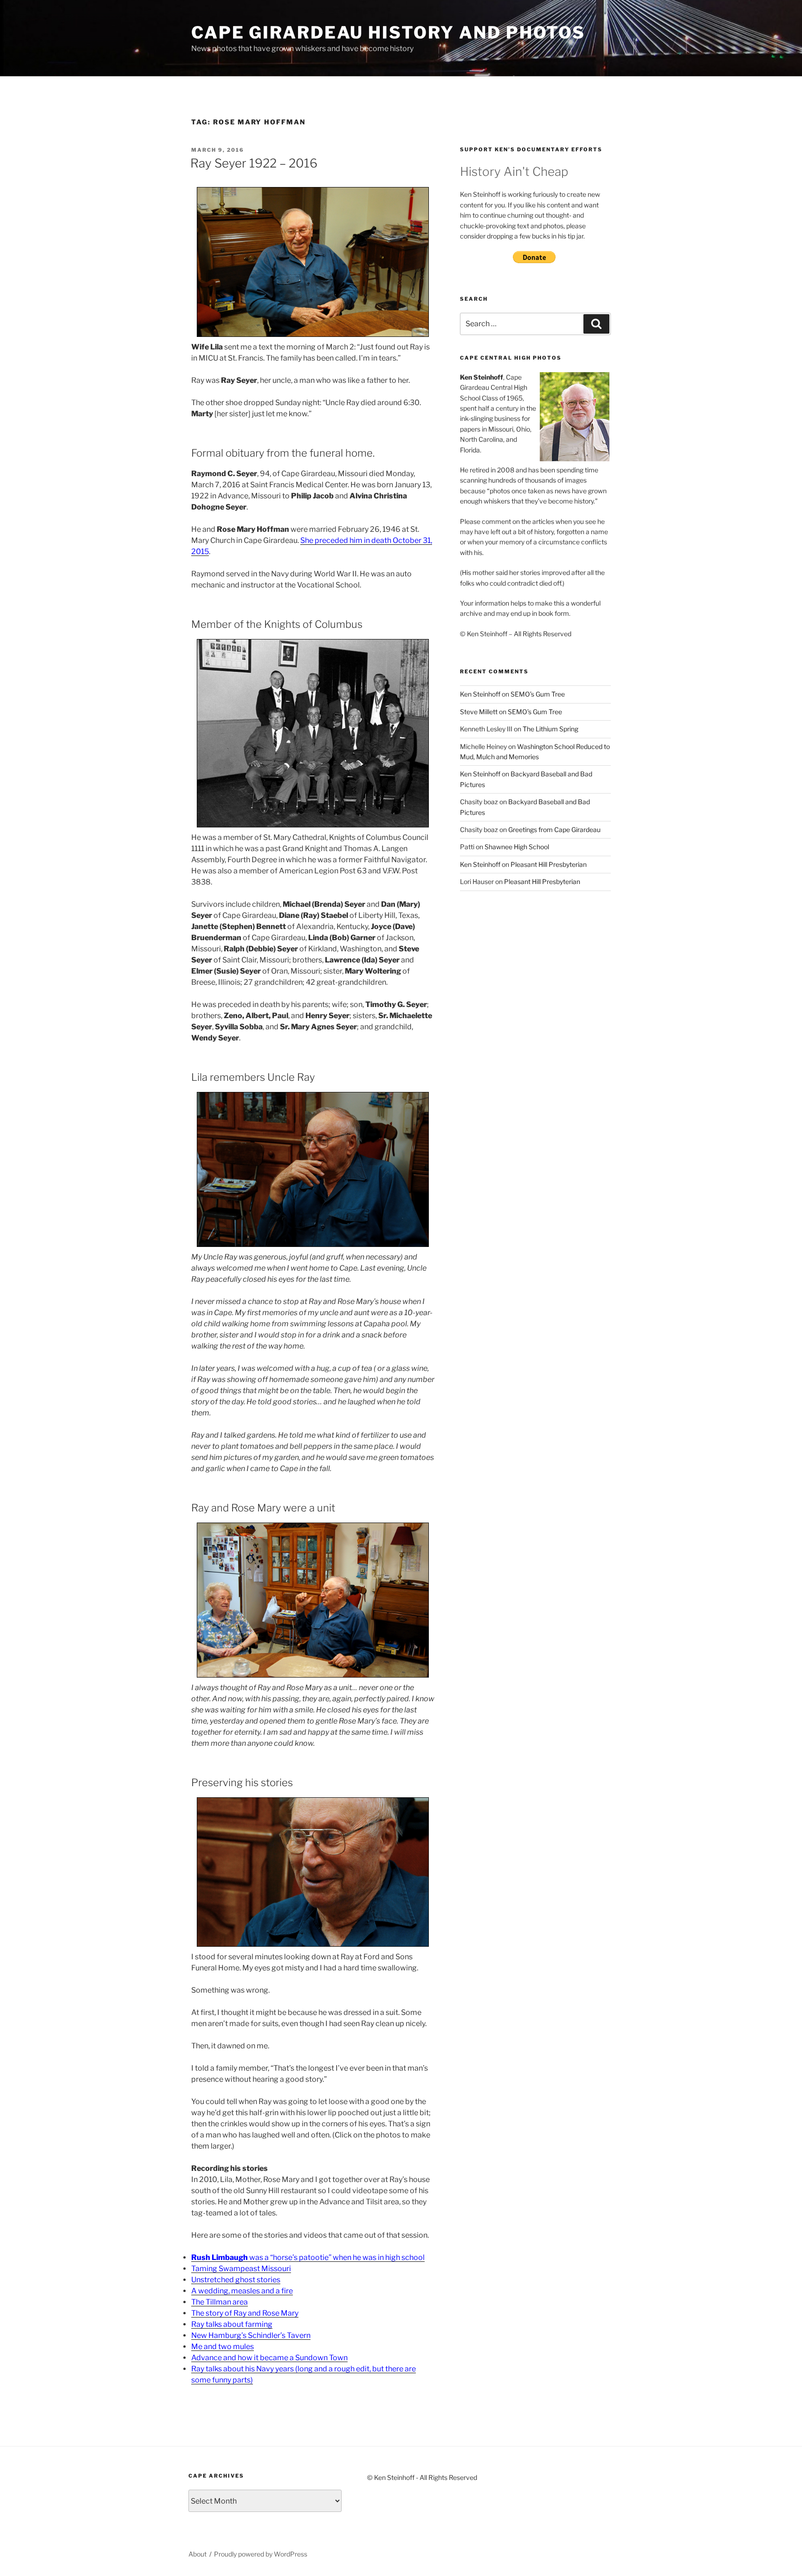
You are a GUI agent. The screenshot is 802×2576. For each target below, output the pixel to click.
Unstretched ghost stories (236, 2280)
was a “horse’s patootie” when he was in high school (308, 2257)
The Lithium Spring (550, 729)
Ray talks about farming (232, 2324)
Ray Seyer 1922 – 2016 (254, 163)
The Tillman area (220, 2302)
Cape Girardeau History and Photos (388, 32)
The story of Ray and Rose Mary (245, 2313)
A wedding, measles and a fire (242, 2291)
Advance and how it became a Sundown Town (269, 2358)
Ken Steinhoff (480, 694)
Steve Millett (479, 712)
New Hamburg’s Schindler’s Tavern (251, 2335)
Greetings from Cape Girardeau (554, 830)
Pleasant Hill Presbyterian (549, 864)
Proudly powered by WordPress (261, 2554)
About (197, 2554)
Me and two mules (223, 2347)
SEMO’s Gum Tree (538, 694)
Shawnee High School (517, 847)
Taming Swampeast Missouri (241, 2269)
